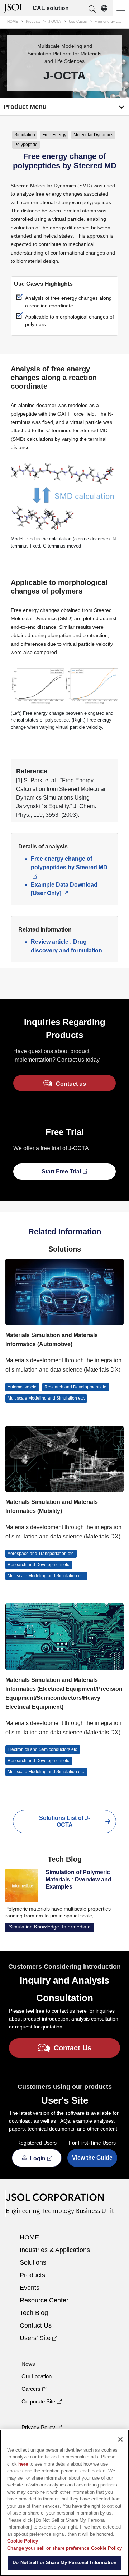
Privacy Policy (38, 2427)
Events (30, 2288)
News (28, 2364)
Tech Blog (34, 2313)
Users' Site (35, 2338)
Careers (31, 2389)
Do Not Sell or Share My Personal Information (64, 2563)
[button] (92, 9)
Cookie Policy (23, 2541)
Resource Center (44, 2300)
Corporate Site (38, 2401)
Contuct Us (36, 2325)
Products (32, 2275)
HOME (29, 2237)
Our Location (37, 2376)
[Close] (120, 2439)
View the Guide (92, 2158)
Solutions (33, 2262)
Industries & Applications (55, 2250)
